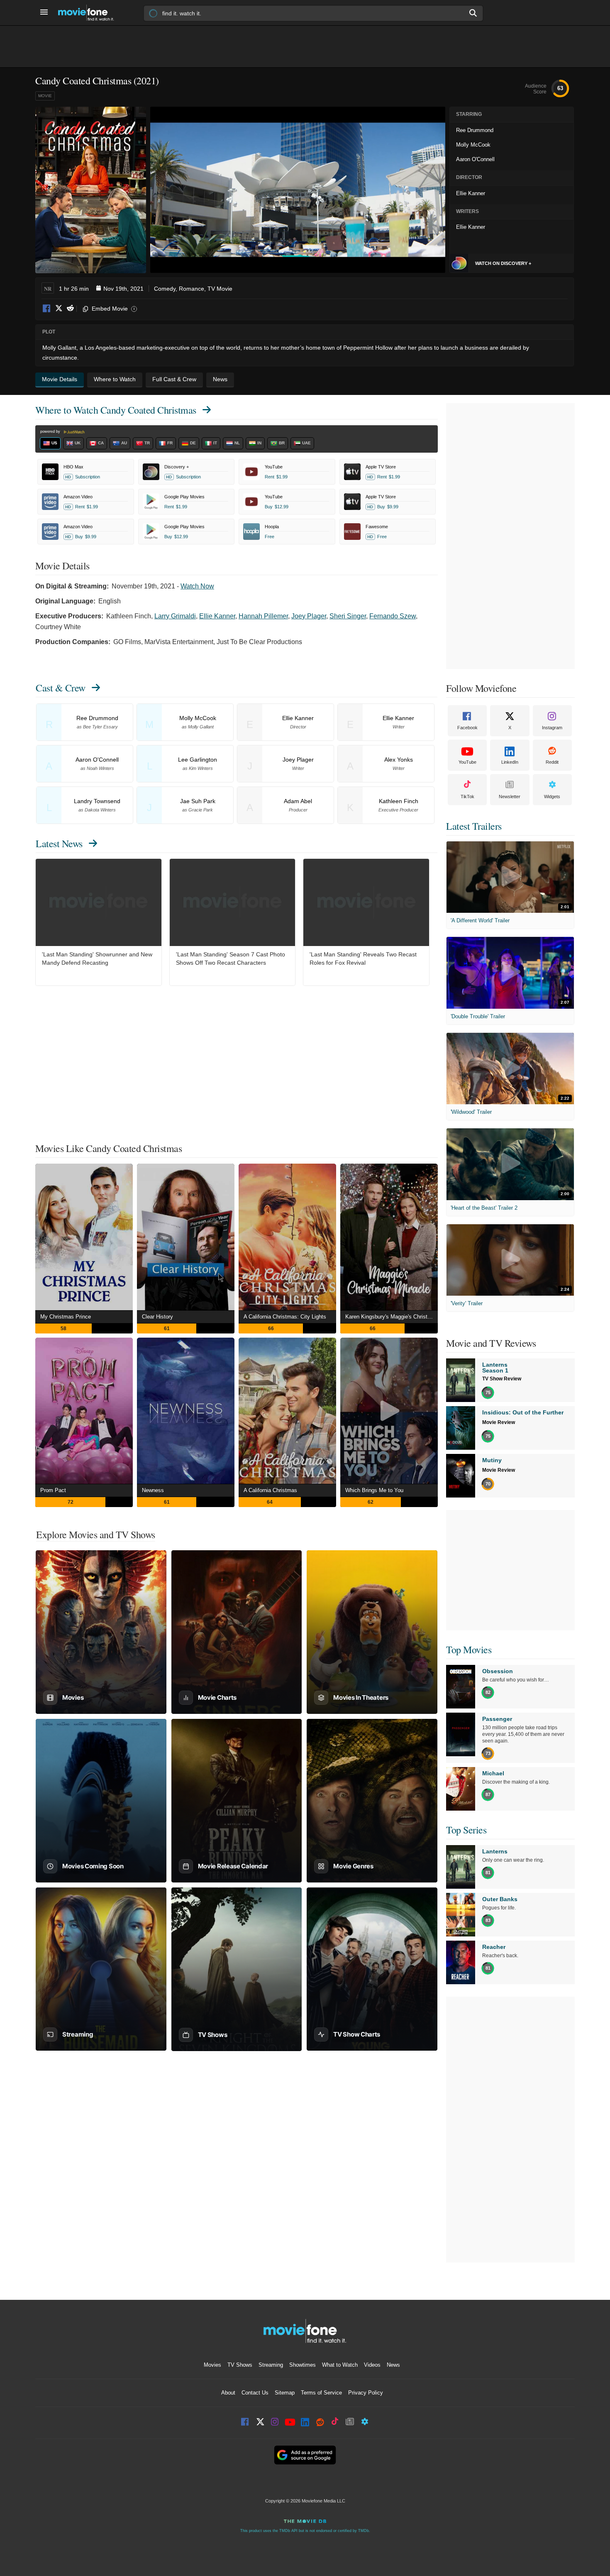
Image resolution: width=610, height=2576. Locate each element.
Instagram (552, 728)
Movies (212, 2365)
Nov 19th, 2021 (123, 289)
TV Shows (240, 2365)
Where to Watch (116, 410)
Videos (372, 2365)
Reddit (70, 309)
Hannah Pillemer (263, 616)
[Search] (473, 13)
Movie (45, 96)
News (393, 2365)
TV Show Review (502, 1379)
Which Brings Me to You (374, 1490)
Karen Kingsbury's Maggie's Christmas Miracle (392, 1317)
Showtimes (303, 2365)
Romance (192, 289)
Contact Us (255, 2393)
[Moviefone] (89, 13)
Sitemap (285, 2393)
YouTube (467, 762)
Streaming (271, 2365)
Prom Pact (53, 1490)
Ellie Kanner (217, 616)
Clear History (157, 1317)
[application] (298, 190)
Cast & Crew (61, 688)
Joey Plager (309, 616)
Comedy (165, 289)
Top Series (466, 1830)
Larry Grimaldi (175, 616)
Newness (153, 1490)
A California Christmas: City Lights (285, 1317)
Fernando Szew (393, 616)
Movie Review (499, 1422)
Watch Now (197, 586)
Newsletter (510, 797)
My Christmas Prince (66, 1317)
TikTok (467, 797)
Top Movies (469, 1650)
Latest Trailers (474, 826)
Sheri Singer (348, 616)
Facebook (47, 309)
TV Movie (220, 289)
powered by (51, 431)
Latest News (59, 843)
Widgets (552, 797)
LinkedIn (510, 762)
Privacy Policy (366, 2393)
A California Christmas (270, 1490)
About (228, 2393)
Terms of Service (321, 2393)
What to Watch (340, 2365)
